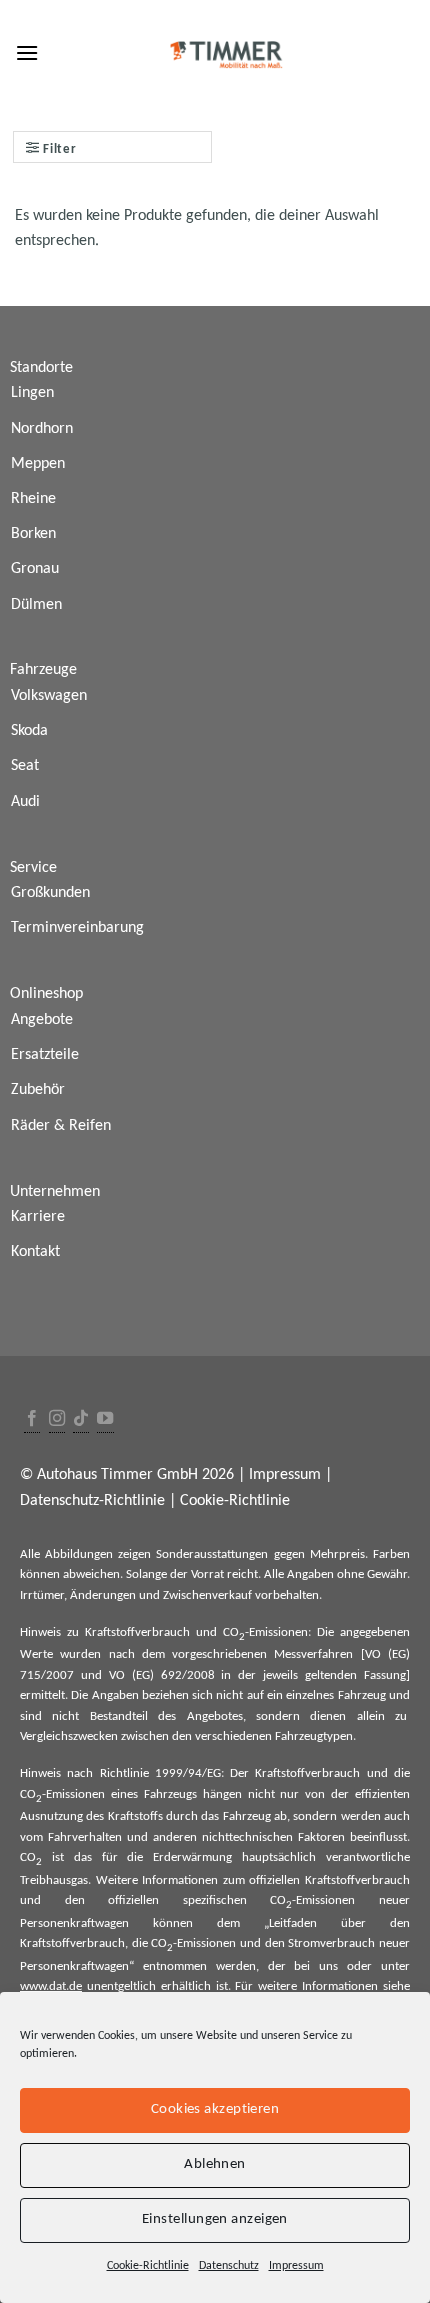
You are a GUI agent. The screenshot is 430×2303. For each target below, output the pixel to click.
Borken (33, 534)
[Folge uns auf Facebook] (32, 1419)
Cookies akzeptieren (215, 2109)
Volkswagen (49, 696)
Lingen (32, 393)
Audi (25, 802)
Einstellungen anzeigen (215, 2219)
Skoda (29, 731)
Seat (25, 766)
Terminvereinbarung (77, 928)
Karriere (38, 1217)
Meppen (38, 464)
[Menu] (27, 52)
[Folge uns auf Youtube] (105, 1419)
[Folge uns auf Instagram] (57, 1419)
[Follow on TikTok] (81, 1419)
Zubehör (38, 1090)
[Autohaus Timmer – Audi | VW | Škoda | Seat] (227, 55)
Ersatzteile (45, 1055)
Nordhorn (42, 429)
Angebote (42, 1020)
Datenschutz (229, 2266)
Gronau (35, 569)
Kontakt (35, 1252)
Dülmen (36, 605)
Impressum (296, 2266)
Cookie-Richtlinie (148, 2266)
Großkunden (50, 893)
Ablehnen (215, 2164)
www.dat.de (51, 1986)
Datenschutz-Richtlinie (92, 1501)
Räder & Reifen (61, 1126)
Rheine (33, 499)
